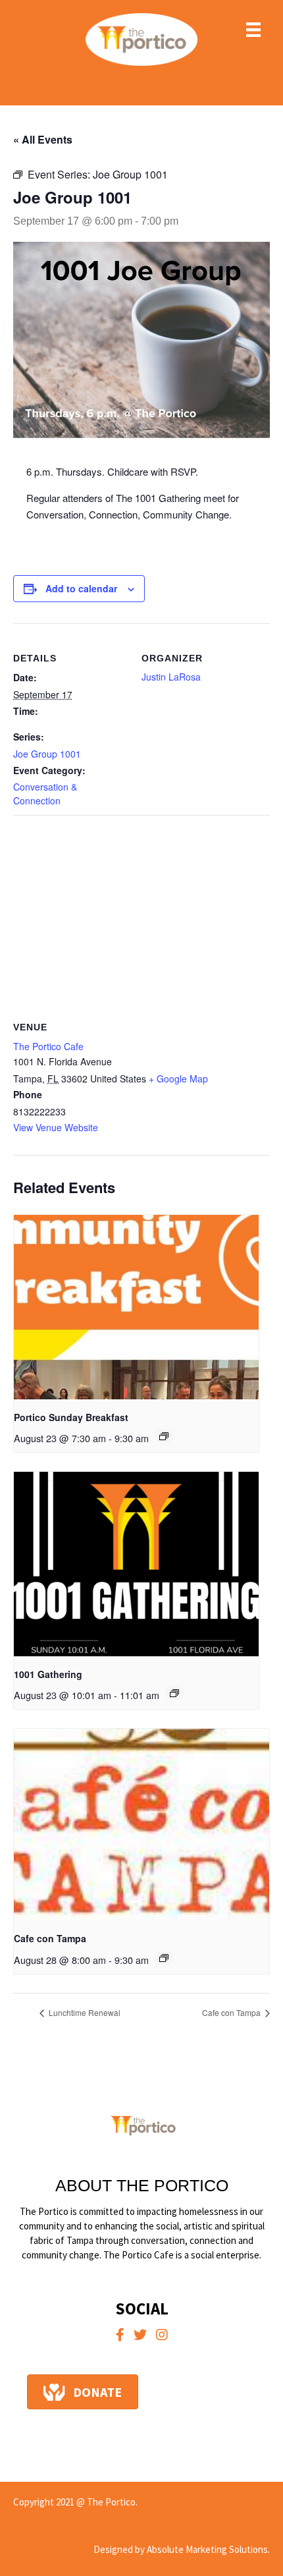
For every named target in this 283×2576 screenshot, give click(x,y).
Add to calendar (81, 589)
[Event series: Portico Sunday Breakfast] (164, 1436)
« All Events (43, 139)
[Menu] (253, 30)
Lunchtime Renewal (84, 2012)
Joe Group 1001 (47, 754)
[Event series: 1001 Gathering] (174, 1693)
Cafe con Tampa (50, 1938)
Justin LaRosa (171, 677)
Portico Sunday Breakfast (71, 1417)
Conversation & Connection (45, 793)
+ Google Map (178, 1078)
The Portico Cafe (48, 1046)
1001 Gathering (48, 1674)
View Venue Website (56, 1127)
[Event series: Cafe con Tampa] (164, 1958)
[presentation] (136, 1307)
